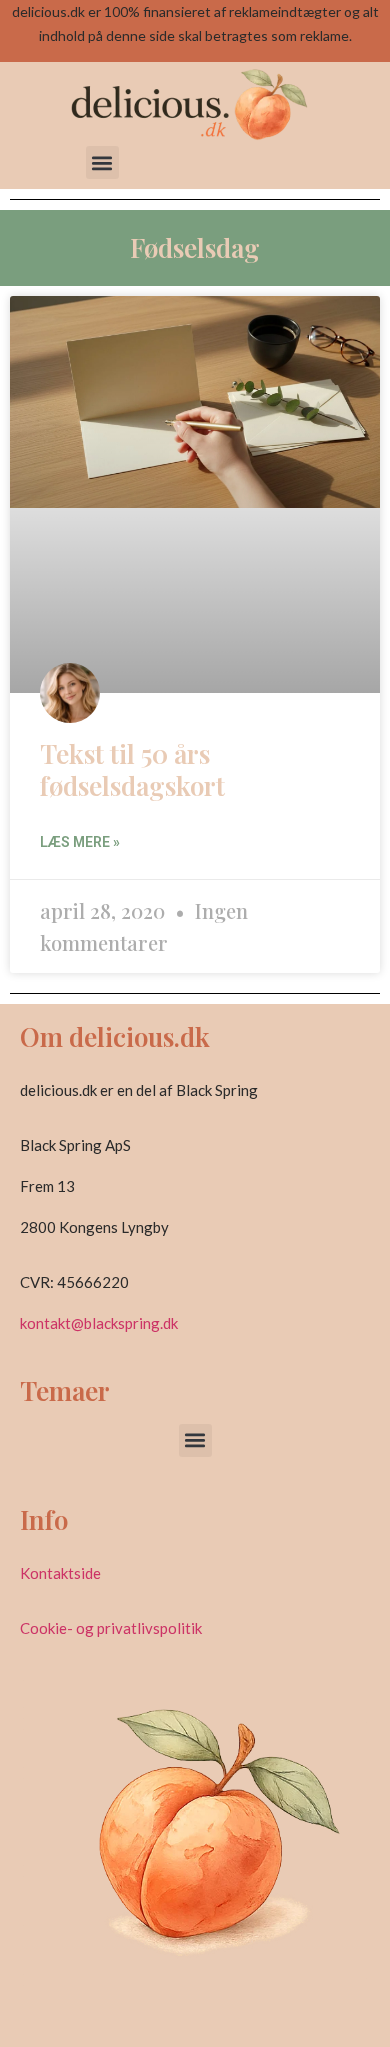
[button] (102, 162)
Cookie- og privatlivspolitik (111, 1628)
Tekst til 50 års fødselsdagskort (132, 769)
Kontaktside (60, 1573)
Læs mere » (80, 842)
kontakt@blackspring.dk (99, 1323)
